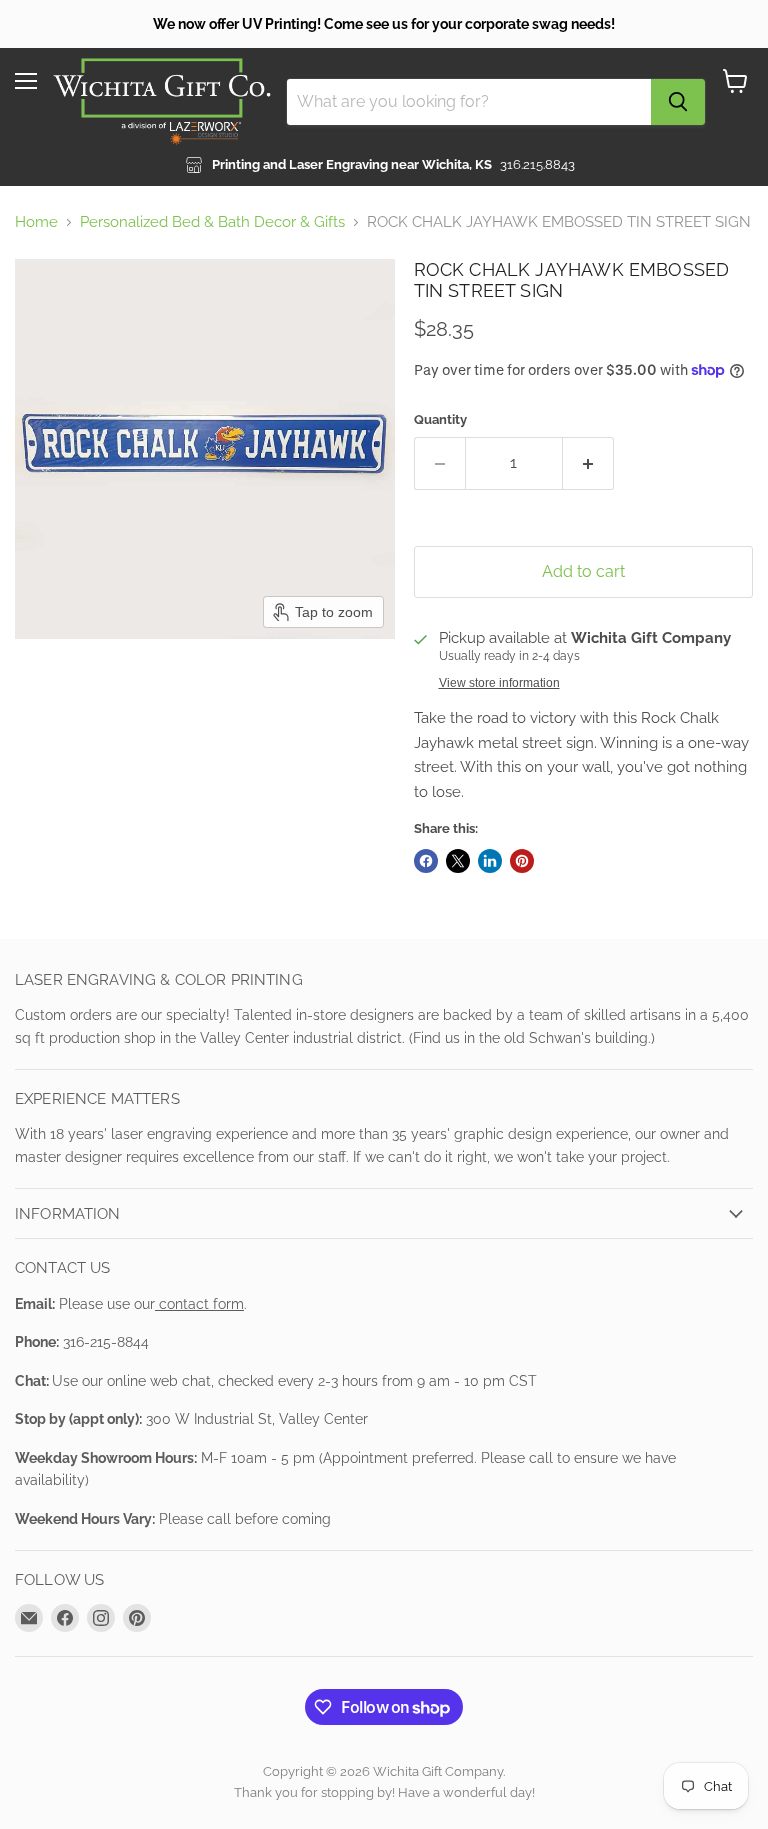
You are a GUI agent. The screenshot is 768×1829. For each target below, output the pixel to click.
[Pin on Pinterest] (522, 861)
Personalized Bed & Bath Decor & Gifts (212, 222)
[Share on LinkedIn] (490, 861)
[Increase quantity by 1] (588, 463)
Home (36, 222)
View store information (499, 683)
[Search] (678, 102)
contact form (199, 1304)
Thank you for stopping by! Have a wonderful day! (384, 1792)
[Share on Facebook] (426, 861)
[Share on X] (458, 861)
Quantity (440, 419)
